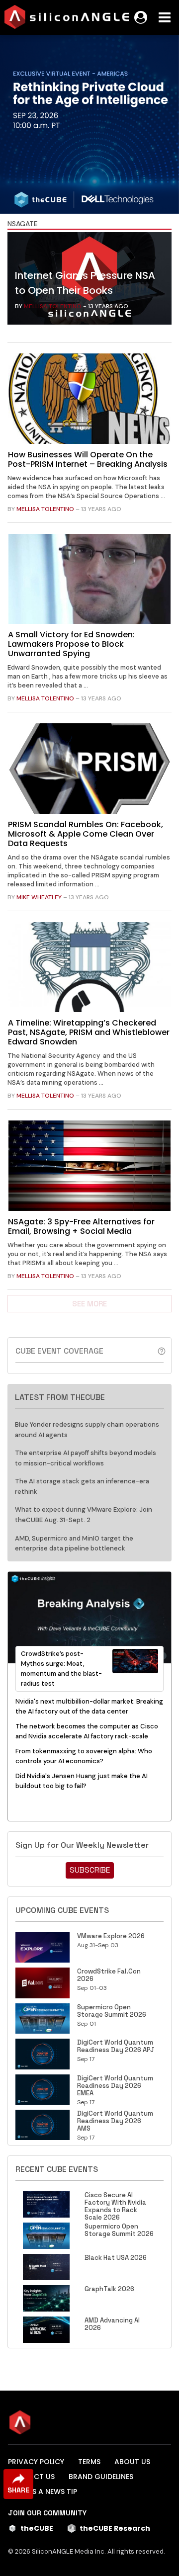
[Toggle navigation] (165, 17)
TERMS (89, 2462)
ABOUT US (132, 2462)
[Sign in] (141, 17)
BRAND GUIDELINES (101, 2477)
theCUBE (37, 2528)
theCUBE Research (115, 2528)
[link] (89, 281)
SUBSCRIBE (90, 1870)
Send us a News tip (43, 2491)
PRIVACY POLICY (36, 2462)
